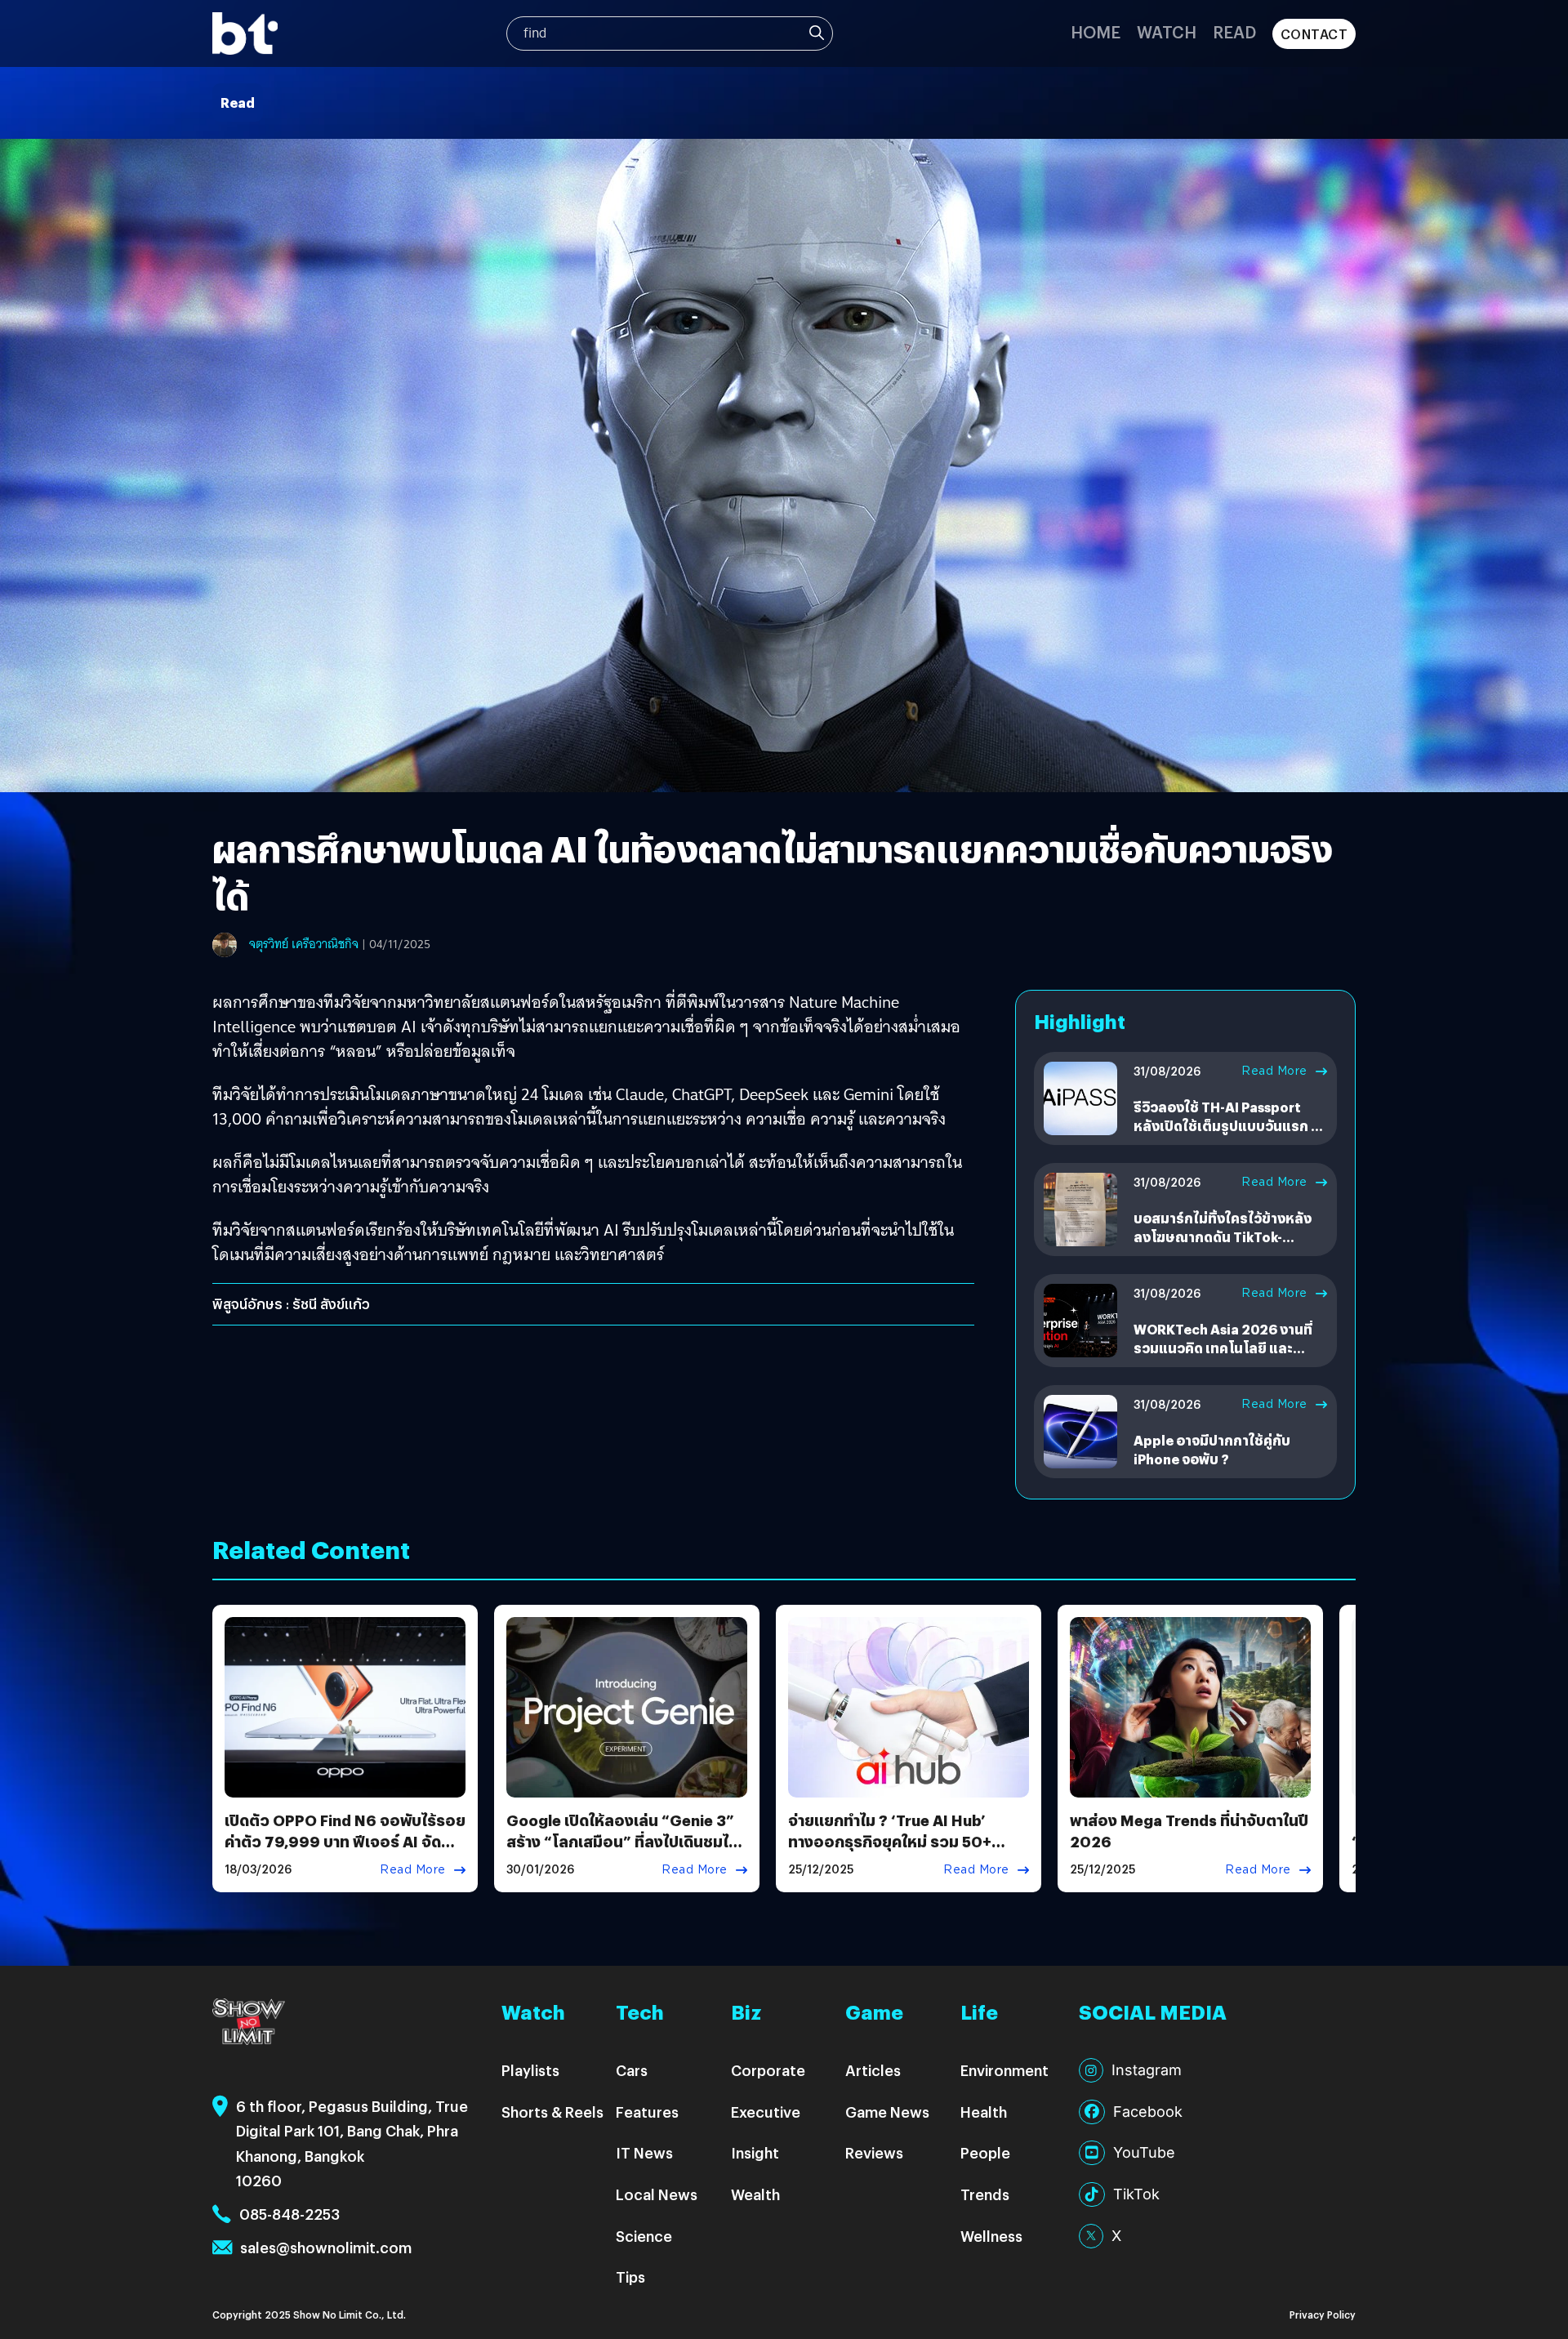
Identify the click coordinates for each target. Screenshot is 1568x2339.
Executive (766, 2112)
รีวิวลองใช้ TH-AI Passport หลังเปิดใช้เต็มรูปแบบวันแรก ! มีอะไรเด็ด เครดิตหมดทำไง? (1230, 1125)
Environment (1004, 2070)
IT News (644, 2152)
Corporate (768, 2070)
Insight (755, 2152)
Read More (1274, 1071)
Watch (1167, 31)
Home (1096, 31)
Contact (1314, 34)
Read (1234, 31)
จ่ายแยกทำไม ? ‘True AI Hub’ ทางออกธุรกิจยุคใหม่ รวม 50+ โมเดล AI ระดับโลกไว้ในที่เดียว (891, 1840)
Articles (873, 2070)
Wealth (755, 2194)
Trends (985, 2194)
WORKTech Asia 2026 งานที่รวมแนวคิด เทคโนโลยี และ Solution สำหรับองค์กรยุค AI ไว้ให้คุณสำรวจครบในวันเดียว (1223, 1357)
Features (647, 2112)
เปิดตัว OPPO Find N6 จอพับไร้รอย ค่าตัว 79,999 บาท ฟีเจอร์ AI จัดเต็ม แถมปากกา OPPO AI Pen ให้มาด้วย (345, 1851)
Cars (632, 2070)
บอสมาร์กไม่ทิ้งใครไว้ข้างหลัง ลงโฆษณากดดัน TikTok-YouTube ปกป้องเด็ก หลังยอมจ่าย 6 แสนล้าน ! (1225, 1245)
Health (984, 2112)
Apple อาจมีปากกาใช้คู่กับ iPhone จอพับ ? (1212, 1449)
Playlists (530, 2070)
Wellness (991, 2236)
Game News (887, 2112)
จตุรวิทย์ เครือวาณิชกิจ (304, 944)
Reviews (874, 2152)
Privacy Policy (1323, 2314)
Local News (657, 2194)
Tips (630, 2277)
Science (644, 2236)
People (985, 2152)
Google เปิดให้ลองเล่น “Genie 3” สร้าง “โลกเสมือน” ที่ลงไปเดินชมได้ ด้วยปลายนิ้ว (622, 1840)
